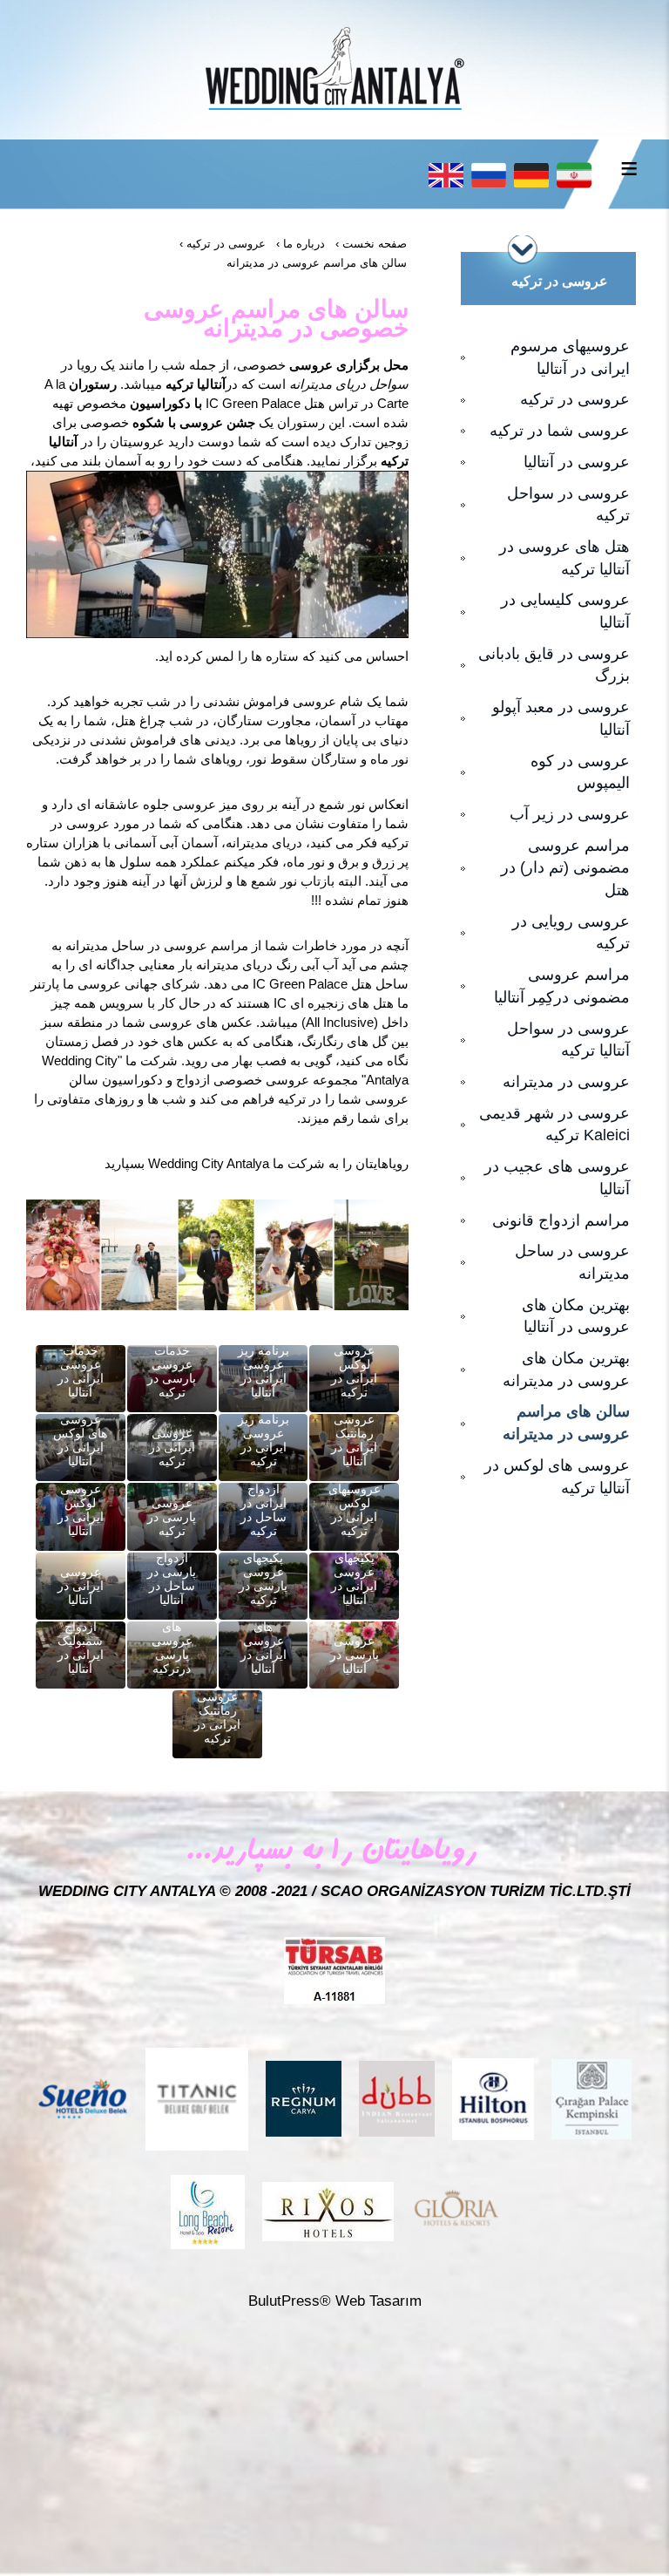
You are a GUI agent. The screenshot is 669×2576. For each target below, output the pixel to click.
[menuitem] (552, 358)
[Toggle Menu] (629, 168)
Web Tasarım (378, 2301)
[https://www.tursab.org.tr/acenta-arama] (334, 1970)
